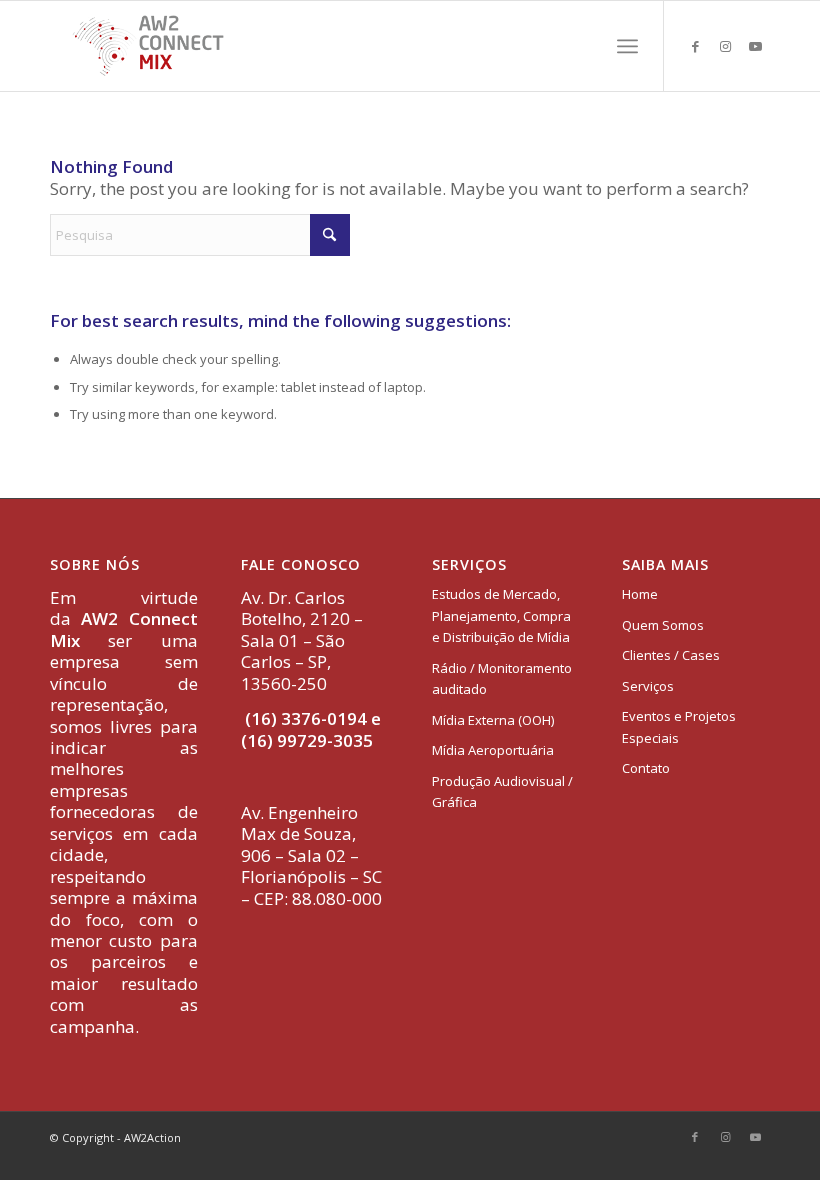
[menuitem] (627, 46)
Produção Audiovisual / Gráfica (502, 791)
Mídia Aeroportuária (493, 750)
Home (640, 594)
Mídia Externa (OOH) (493, 720)
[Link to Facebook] (695, 46)
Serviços (648, 686)
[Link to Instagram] (725, 46)
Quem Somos (663, 625)
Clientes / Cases (671, 655)
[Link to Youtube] (755, 46)
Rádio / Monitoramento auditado (502, 678)
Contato (646, 768)
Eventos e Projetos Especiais (679, 726)
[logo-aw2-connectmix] (148, 46)
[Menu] (627, 46)
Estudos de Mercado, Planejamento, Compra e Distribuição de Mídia (501, 615)
